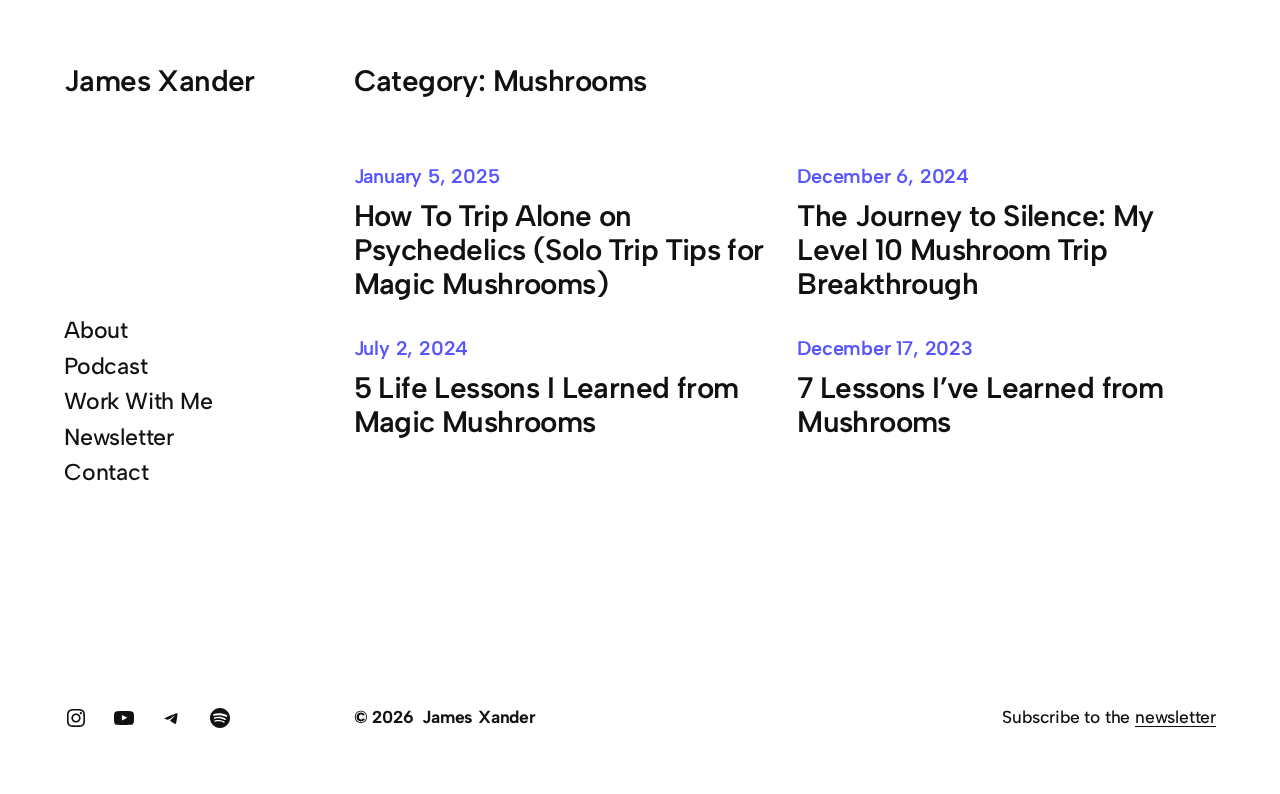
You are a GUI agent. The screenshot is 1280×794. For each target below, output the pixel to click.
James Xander (159, 80)
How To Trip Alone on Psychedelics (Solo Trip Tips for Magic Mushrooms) (559, 250)
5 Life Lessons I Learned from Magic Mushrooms (546, 405)
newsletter (1175, 716)
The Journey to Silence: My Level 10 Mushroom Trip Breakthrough (975, 250)
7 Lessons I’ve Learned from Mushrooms (980, 405)
